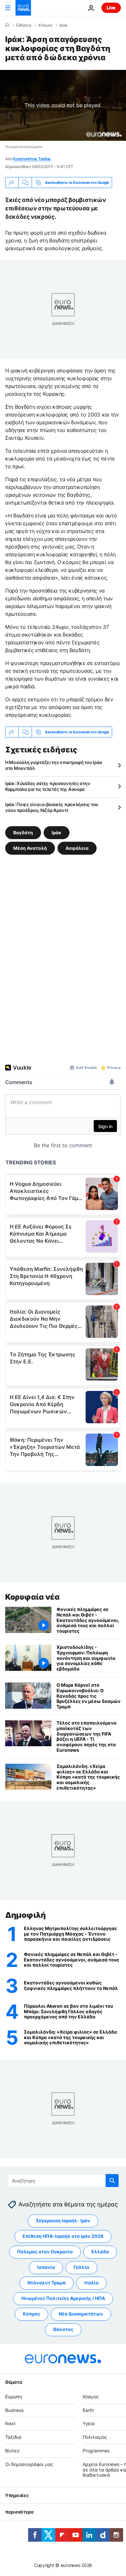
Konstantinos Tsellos (32, 159)
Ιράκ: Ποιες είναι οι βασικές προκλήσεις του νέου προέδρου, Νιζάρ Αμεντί (52, 807)
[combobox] (63, 2181)
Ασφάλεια (77, 848)
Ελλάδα (100, 2252)
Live (111, 8)
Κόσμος (45, 25)
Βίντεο (12, 2451)
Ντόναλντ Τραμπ (47, 2283)
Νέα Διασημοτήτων (81, 2314)
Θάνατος (63, 2329)
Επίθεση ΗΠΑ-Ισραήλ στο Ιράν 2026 (63, 2236)
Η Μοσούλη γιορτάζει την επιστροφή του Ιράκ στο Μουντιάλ (54, 765)
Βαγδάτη (23, 833)
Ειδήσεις (24, 25)
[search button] (112, 2181)
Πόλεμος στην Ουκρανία (45, 2252)
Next (10, 2423)
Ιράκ (64, 25)
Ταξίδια (13, 2437)
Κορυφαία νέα (32, 1597)
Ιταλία (91, 2283)
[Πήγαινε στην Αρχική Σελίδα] (23, 8)
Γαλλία (81, 2267)
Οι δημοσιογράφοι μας (29, 2464)
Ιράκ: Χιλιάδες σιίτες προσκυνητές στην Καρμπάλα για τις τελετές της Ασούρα (48, 786)
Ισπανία (46, 2267)
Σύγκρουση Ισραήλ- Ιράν (63, 2221)
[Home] (7, 25)
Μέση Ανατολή (30, 848)
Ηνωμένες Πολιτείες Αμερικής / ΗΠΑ (63, 2298)
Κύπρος (31, 2314)
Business (14, 2410)
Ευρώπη (14, 2397)
